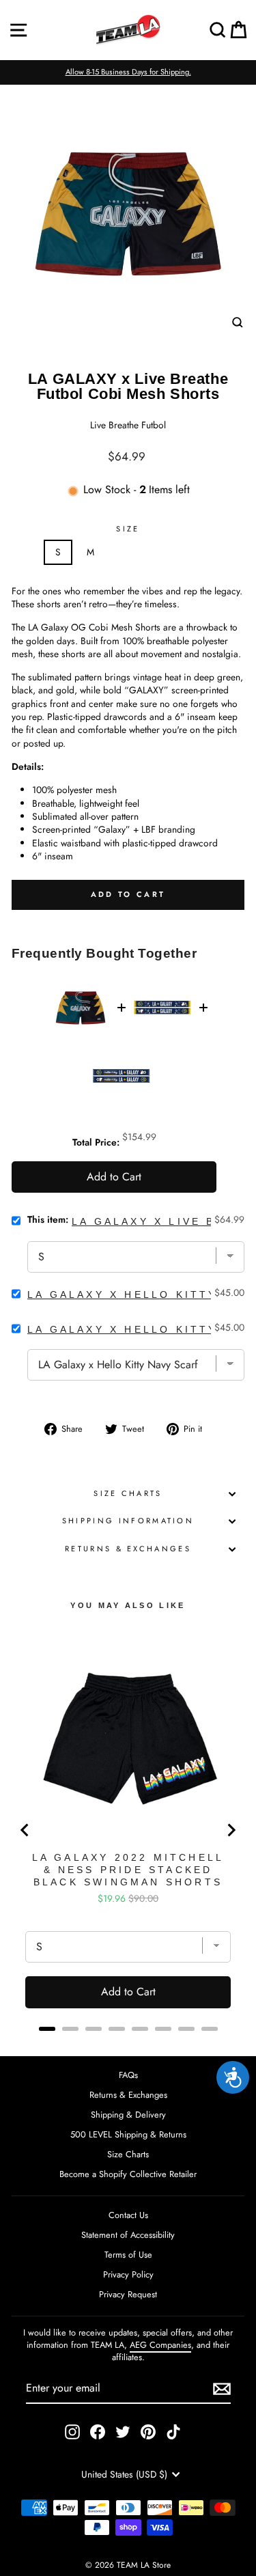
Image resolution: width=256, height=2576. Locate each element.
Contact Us (128, 2215)
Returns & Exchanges (128, 1549)
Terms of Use (128, 2255)
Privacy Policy (128, 2274)
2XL (193, 552)
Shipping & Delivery (128, 2115)
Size (128, 529)
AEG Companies (160, 2345)
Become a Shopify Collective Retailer (128, 2174)
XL (155, 552)
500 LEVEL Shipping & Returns (128, 2134)
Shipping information (128, 1521)
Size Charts (128, 1493)
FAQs (128, 2075)
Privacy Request (128, 2294)
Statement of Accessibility (128, 2235)
